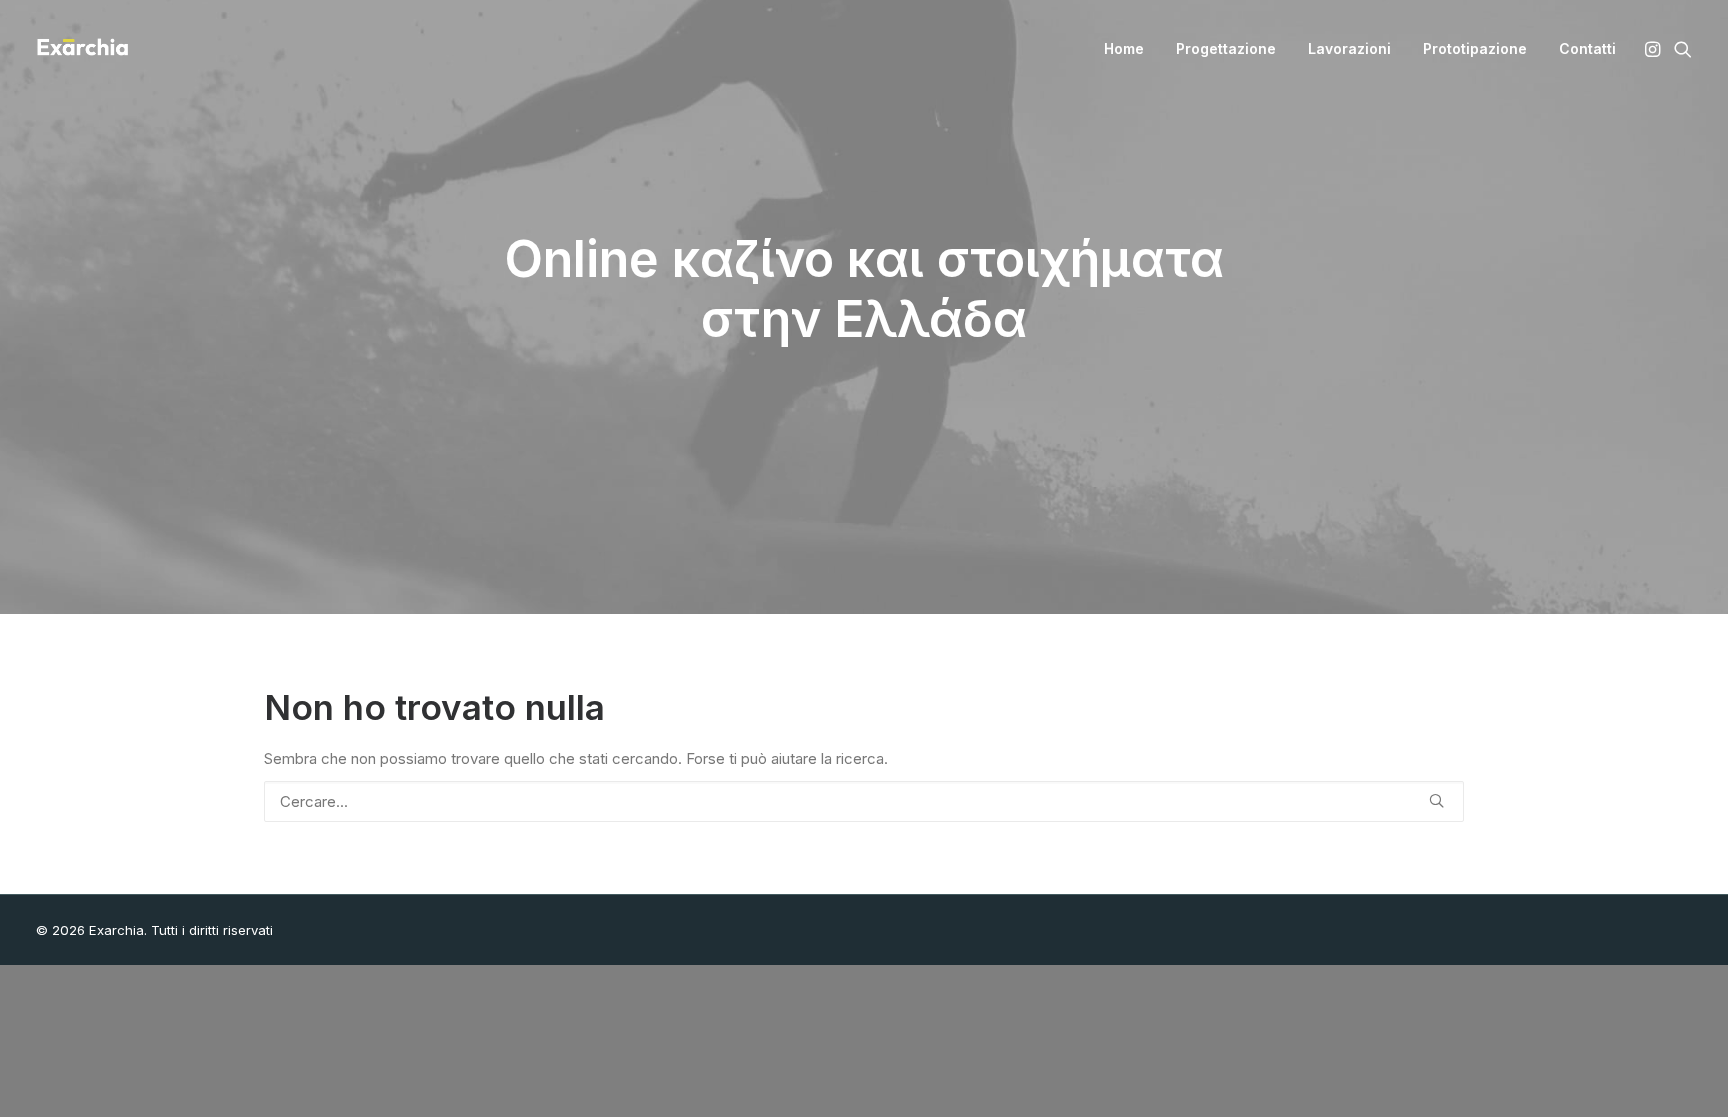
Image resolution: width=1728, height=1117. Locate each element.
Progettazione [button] (1226, 48)
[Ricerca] (864, 801)
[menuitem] (1124, 48)
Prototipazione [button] (1475, 48)
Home (1124, 48)
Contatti (1587, 48)
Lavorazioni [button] (1349, 48)
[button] (1654, 48)
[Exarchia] (82, 48)
